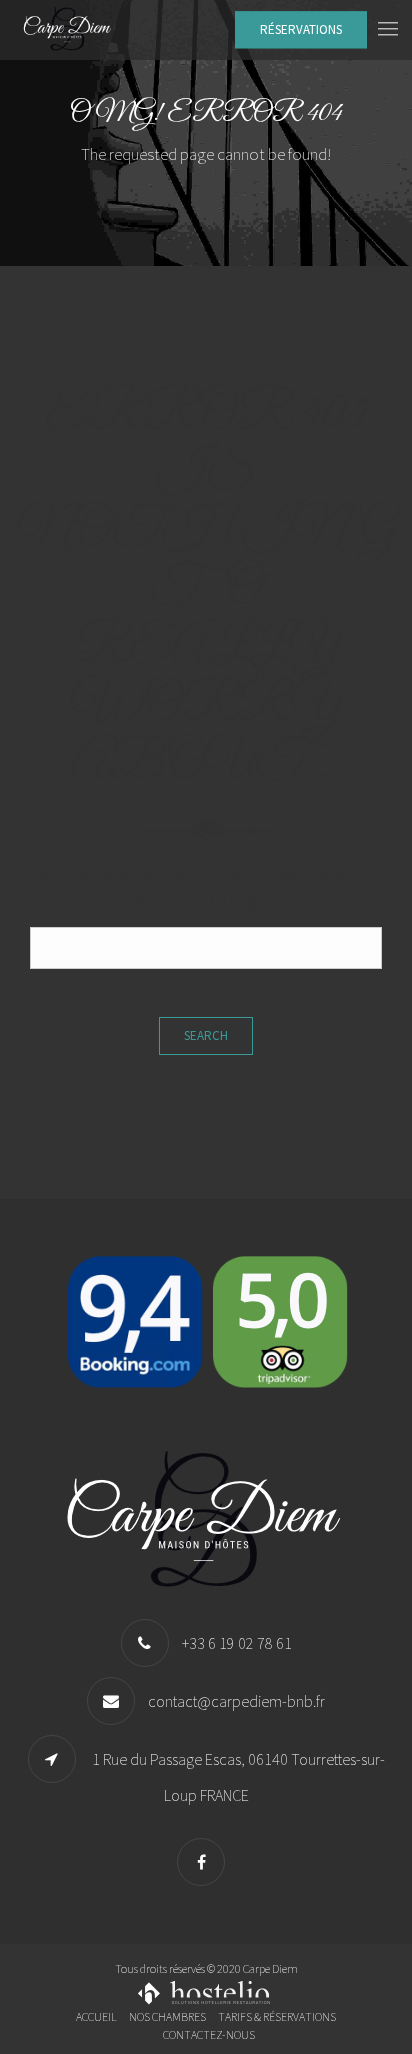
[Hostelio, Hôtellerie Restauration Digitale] (206, 1990)
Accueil (96, 2016)
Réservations (301, 29)
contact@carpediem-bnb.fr (236, 1701)
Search (206, 1035)
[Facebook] (206, 1862)
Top (394, 2036)
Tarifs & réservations (277, 2016)
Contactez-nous (209, 2034)
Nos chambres (167, 2016)
